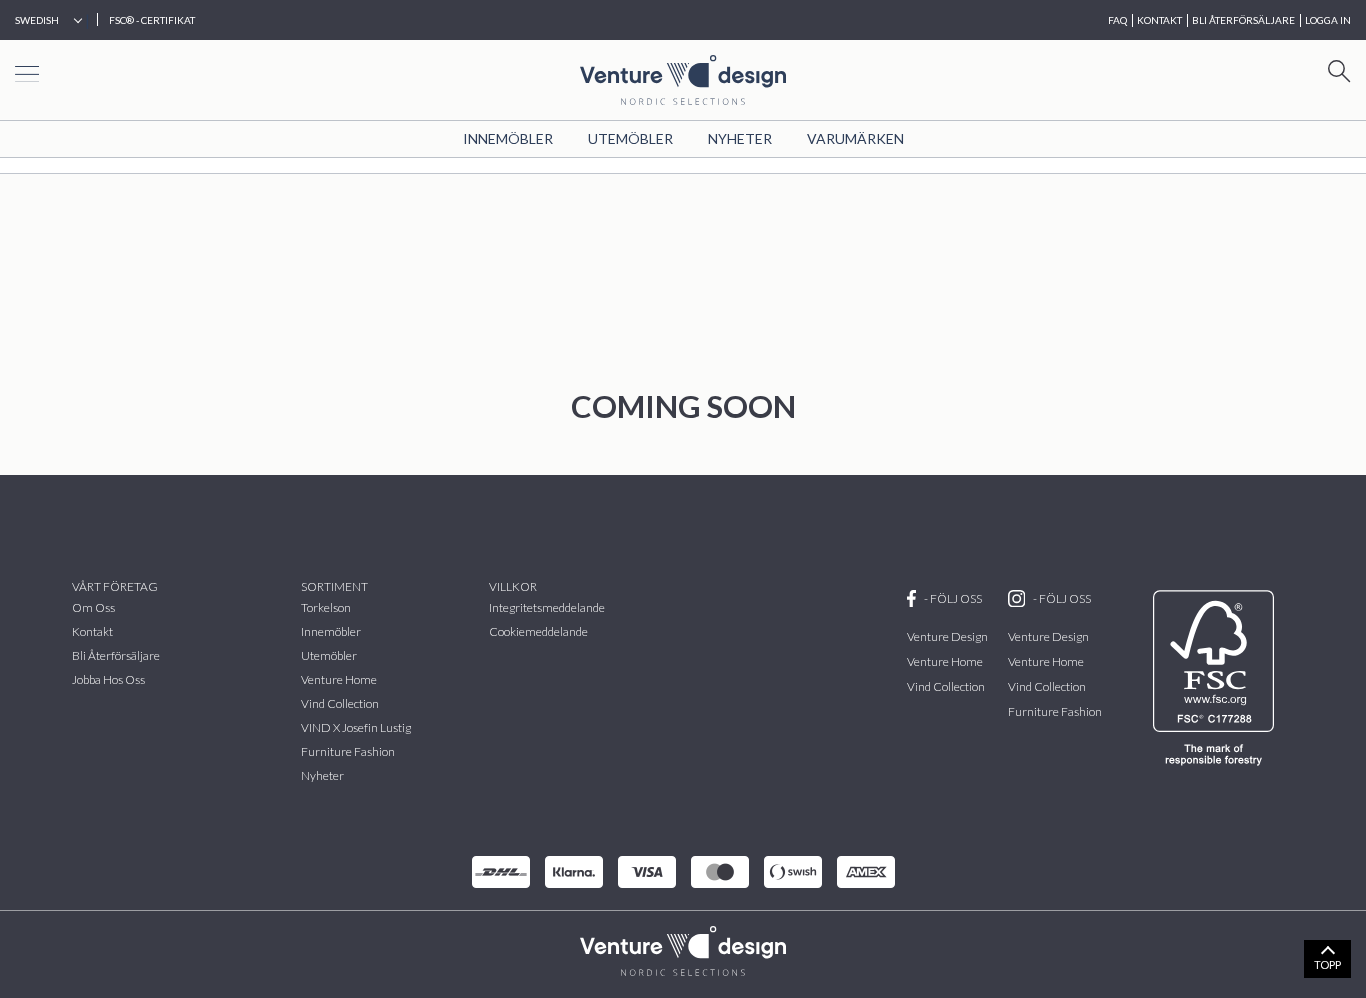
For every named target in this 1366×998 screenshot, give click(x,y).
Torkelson (326, 607)
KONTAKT (1159, 20)
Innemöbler (508, 138)
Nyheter (740, 138)
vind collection (340, 703)
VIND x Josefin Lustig (356, 727)
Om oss (93, 607)
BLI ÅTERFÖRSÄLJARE (1243, 20)
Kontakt (92, 631)
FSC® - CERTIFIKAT (152, 20)
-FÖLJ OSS (953, 598)
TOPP (1327, 964)
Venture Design (947, 636)
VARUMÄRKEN (855, 138)
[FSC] (1217, 678)
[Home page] (683, 77)
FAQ (1117, 20)
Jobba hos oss (108, 679)
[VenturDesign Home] (683, 948)
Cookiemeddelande (538, 631)
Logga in (1328, 20)
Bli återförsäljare (116, 655)
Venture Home (339, 679)
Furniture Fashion (348, 751)
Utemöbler (630, 138)
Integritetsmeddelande (547, 607)
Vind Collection (946, 686)
